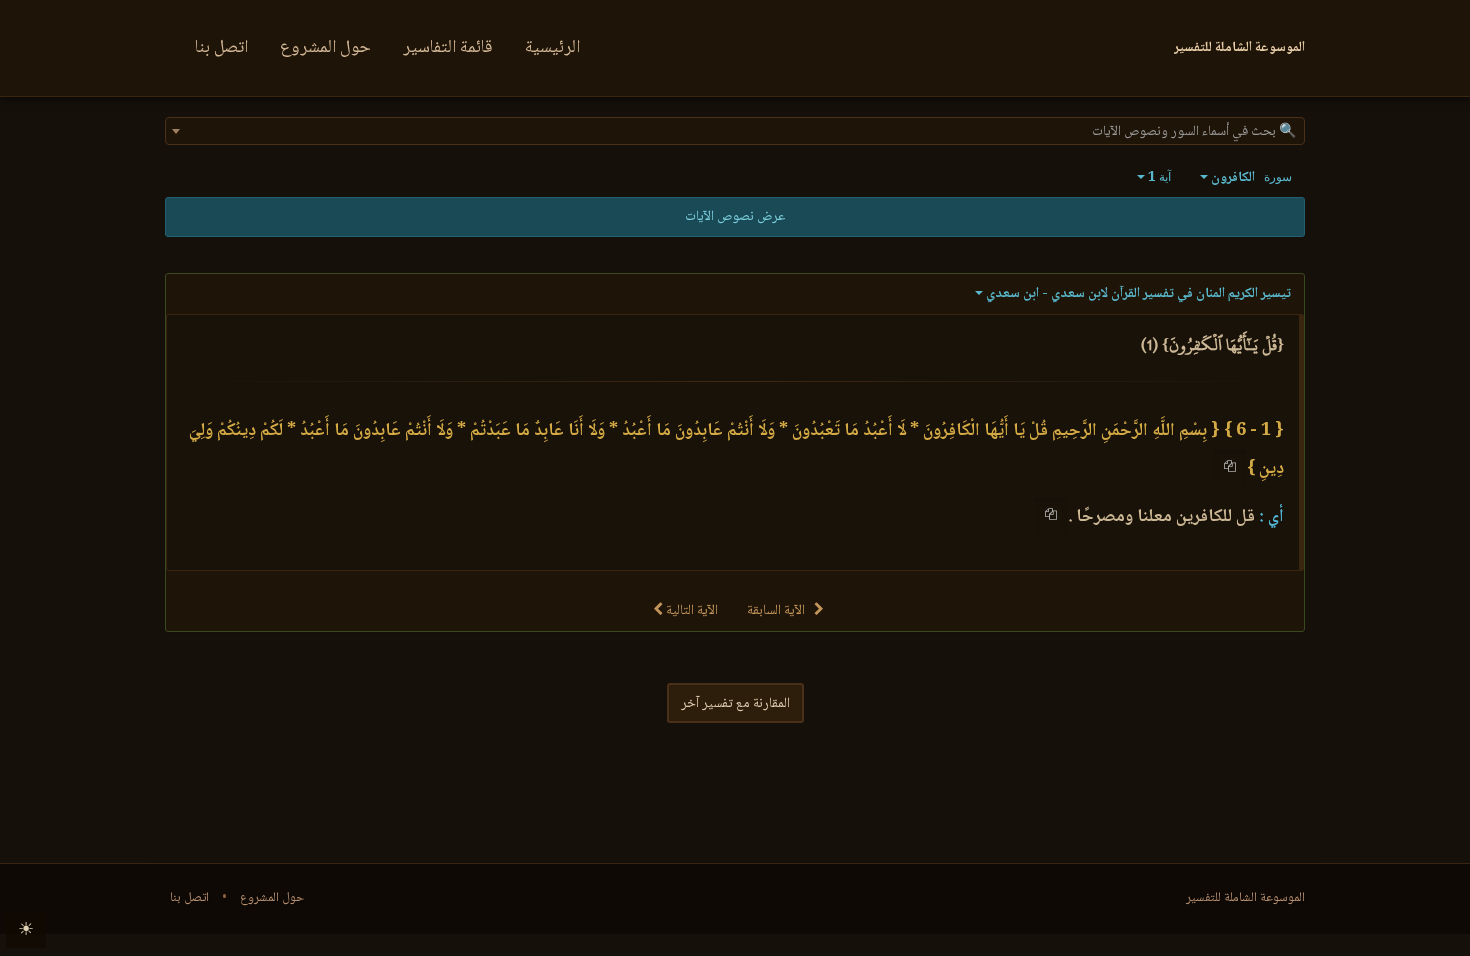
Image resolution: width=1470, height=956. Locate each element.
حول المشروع (325, 48)
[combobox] (735, 131)
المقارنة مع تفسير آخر (735, 704)
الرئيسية (552, 48)
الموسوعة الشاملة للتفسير (1245, 898)
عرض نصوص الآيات (735, 217)
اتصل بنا (221, 48)
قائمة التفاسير (448, 48)
